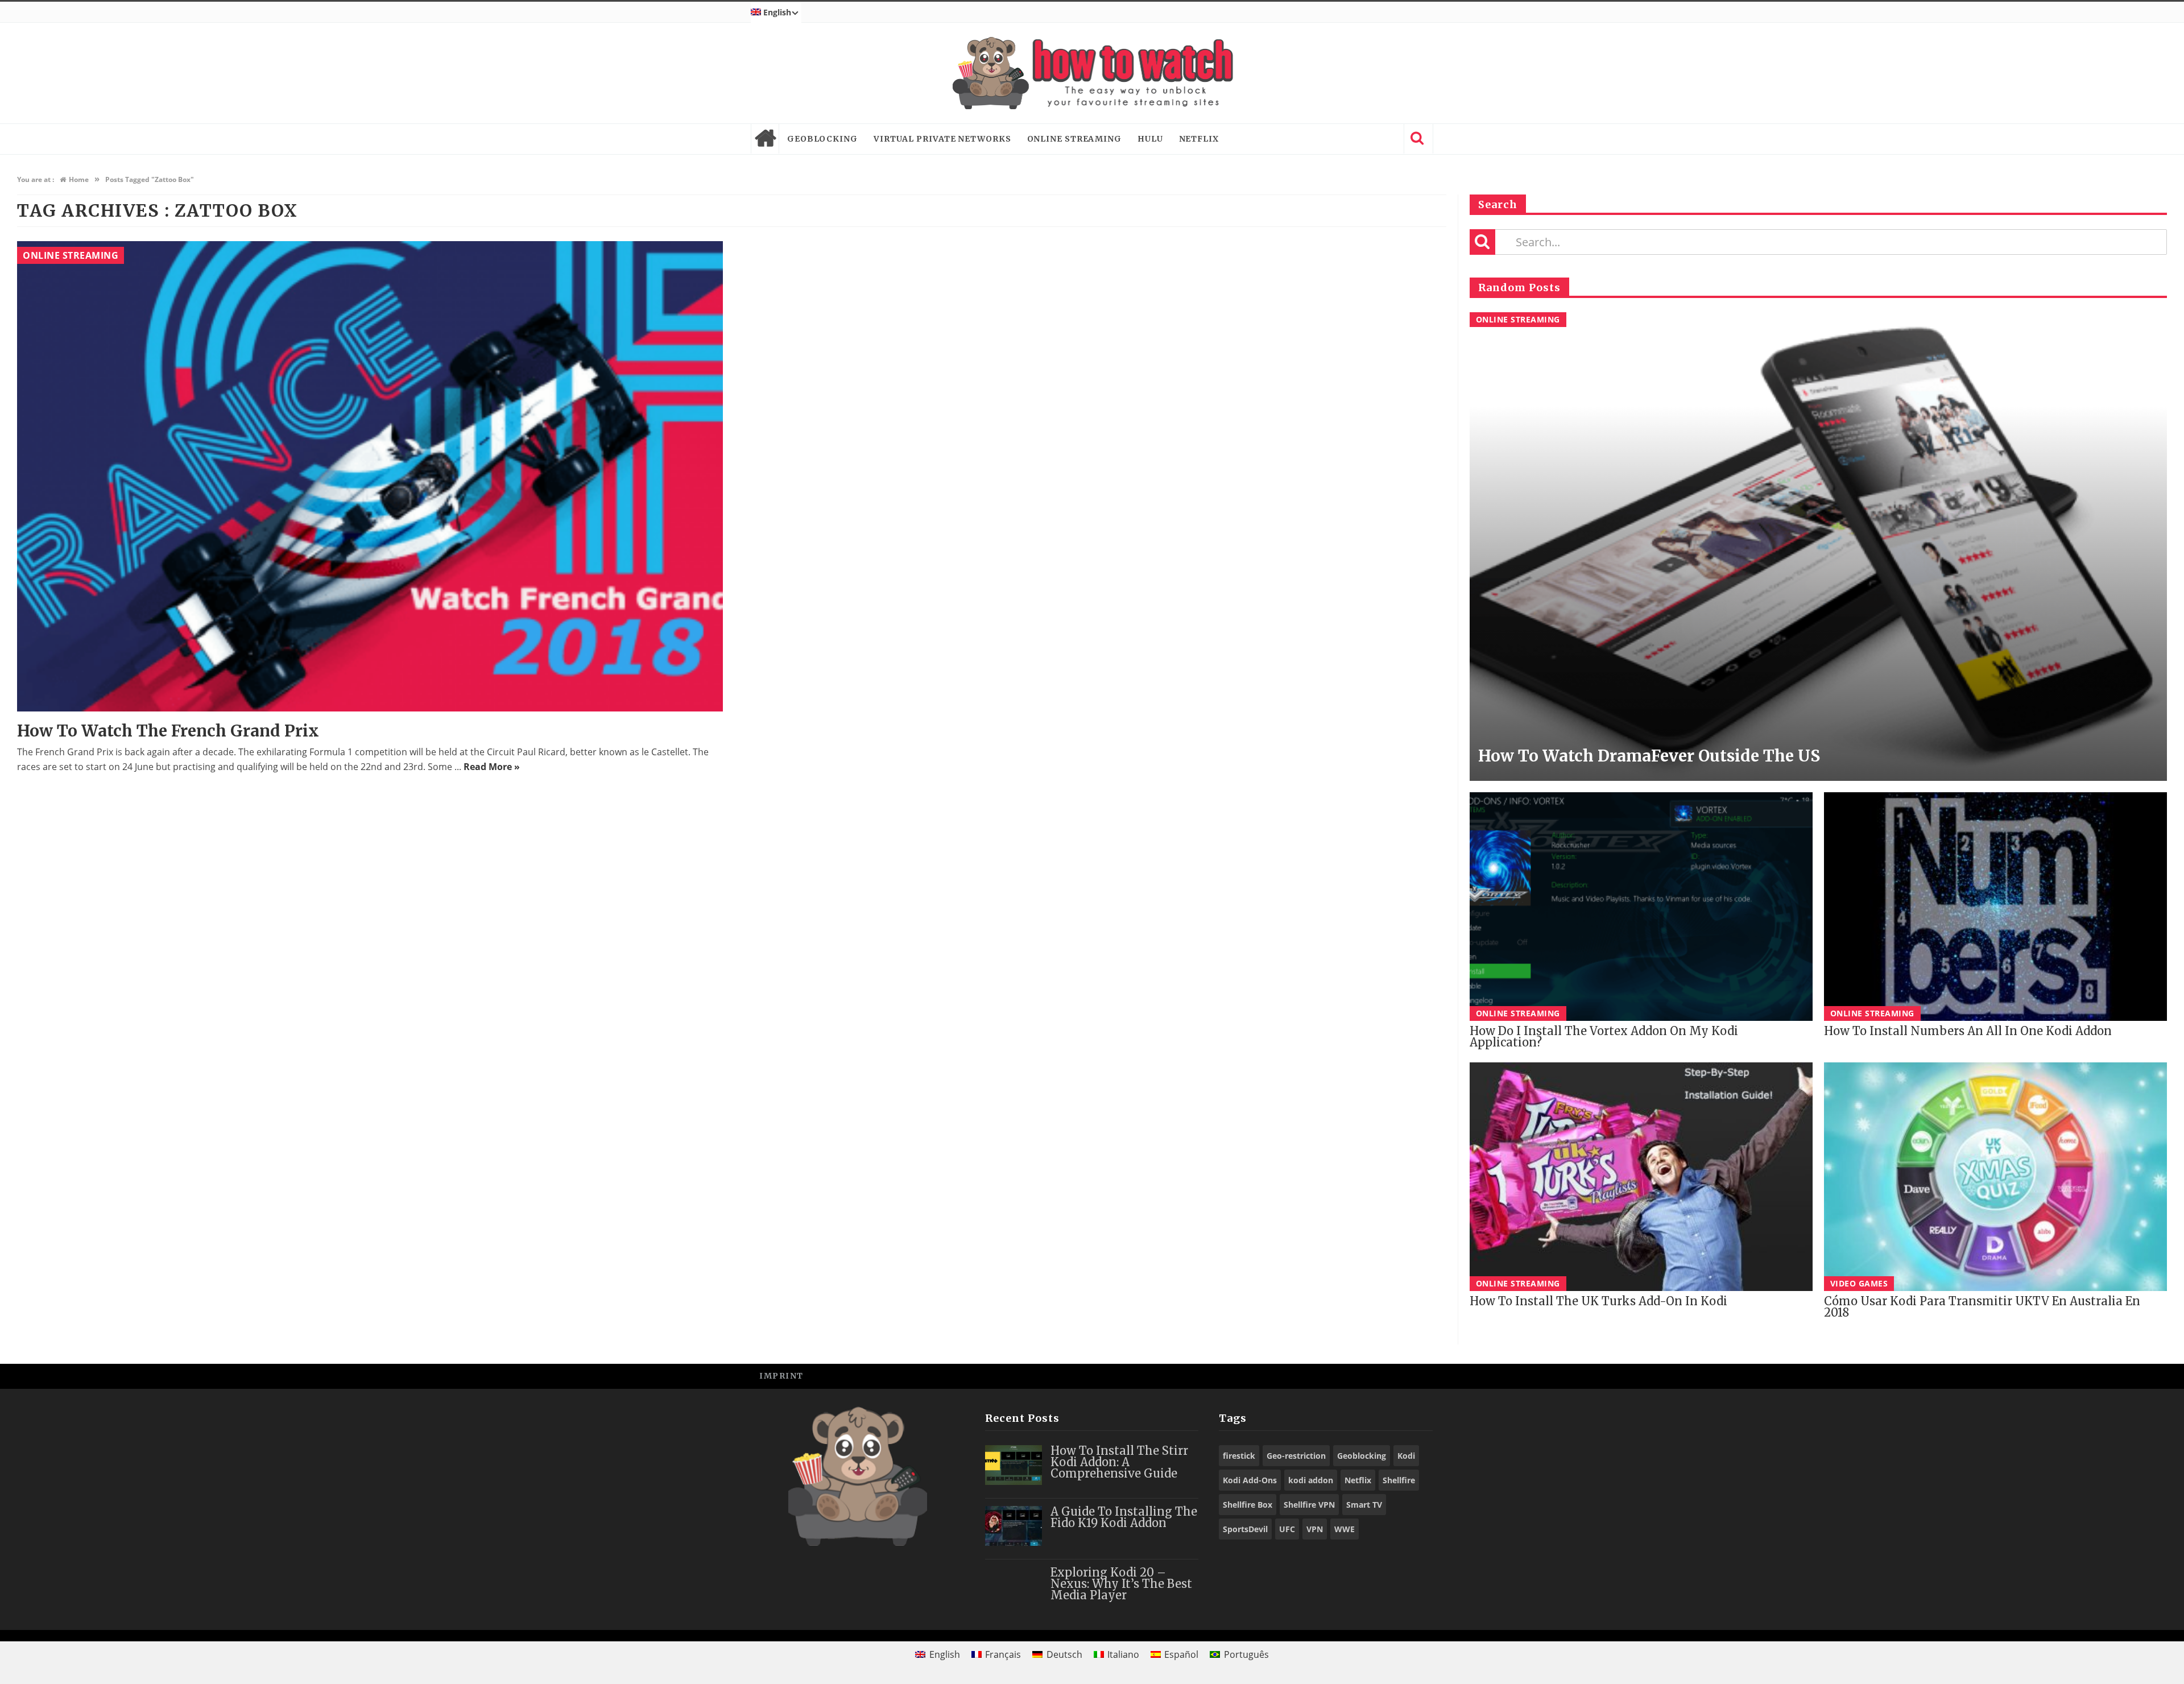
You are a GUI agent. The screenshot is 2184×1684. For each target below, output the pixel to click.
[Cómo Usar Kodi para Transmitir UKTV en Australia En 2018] (1995, 1177)
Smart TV (1364, 1505)
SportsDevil (1245, 1529)
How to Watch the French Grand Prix (168, 731)
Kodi (1406, 1456)
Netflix (1199, 139)
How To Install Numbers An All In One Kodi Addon (1968, 1031)
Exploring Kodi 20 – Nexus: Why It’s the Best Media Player (1121, 1584)
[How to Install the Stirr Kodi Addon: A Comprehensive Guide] (1014, 1465)
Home (765, 139)
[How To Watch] (1092, 73)
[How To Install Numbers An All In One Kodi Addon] (1995, 907)
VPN (1315, 1529)
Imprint (781, 1376)
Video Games (1859, 1283)
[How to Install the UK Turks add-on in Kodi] (1641, 1177)
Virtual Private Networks (942, 139)
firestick (1239, 1456)
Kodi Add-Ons (1250, 1480)
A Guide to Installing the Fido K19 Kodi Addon (1124, 1517)
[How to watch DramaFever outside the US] (1818, 547)
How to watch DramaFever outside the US (1649, 756)
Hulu (1150, 139)
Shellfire (1399, 1480)
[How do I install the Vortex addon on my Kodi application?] (1641, 907)
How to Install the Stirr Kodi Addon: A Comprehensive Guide (1119, 1462)
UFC (1287, 1529)
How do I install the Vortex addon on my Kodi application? (1604, 1037)
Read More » (492, 767)
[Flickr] (1419, 1375)
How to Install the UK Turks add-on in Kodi (1598, 1301)
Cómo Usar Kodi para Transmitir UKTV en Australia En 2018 (1982, 1307)
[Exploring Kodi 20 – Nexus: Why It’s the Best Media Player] (1014, 1587)
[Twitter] (1368, 1375)
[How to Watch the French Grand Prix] (370, 477)
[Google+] (1393, 1375)
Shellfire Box (1248, 1505)
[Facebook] (1342, 1375)
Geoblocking (822, 139)
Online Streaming (1074, 139)
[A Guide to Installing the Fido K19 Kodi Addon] (1014, 1526)
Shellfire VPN (1309, 1505)
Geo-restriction (1296, 1456)
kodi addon (1311, 1480)
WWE (1345, 1529)
